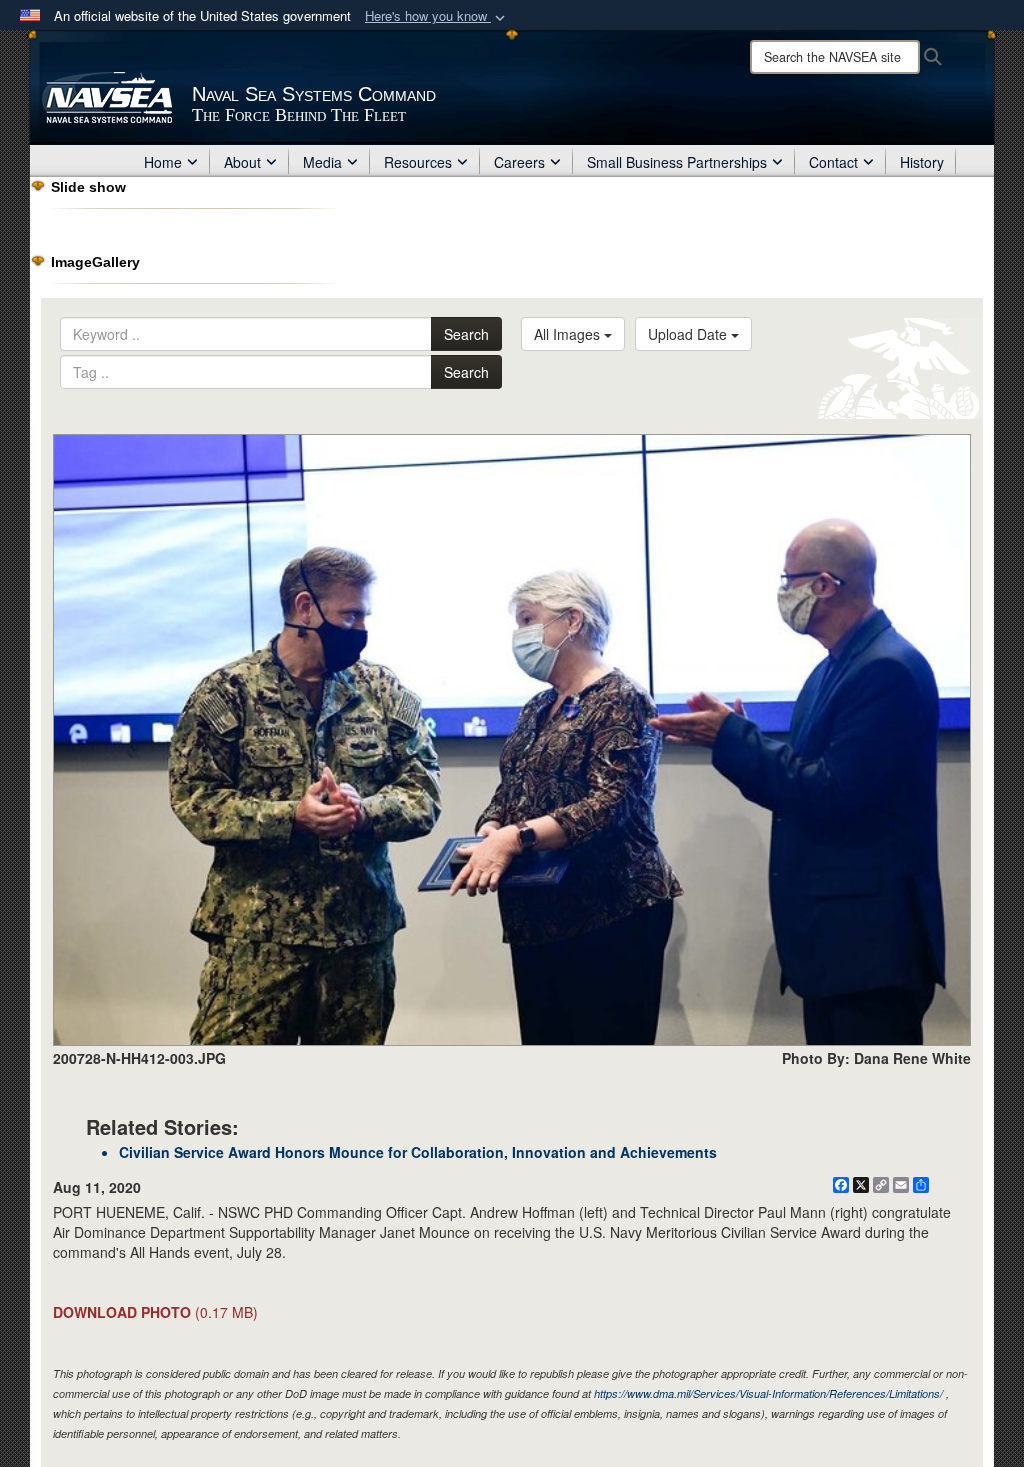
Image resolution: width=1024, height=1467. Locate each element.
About (242, 162)
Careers (519, 162)
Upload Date (689, 334)
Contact (833, 162)
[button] (437, 16)
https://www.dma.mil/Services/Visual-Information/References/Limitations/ (768, 1393)
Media (322, 162)
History (922, 162)
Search (466, 334)
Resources (418, 162)
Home (163, 162)
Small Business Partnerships (677, 162)
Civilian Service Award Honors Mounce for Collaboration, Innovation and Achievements (418, 1152)
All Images (569, 334)
